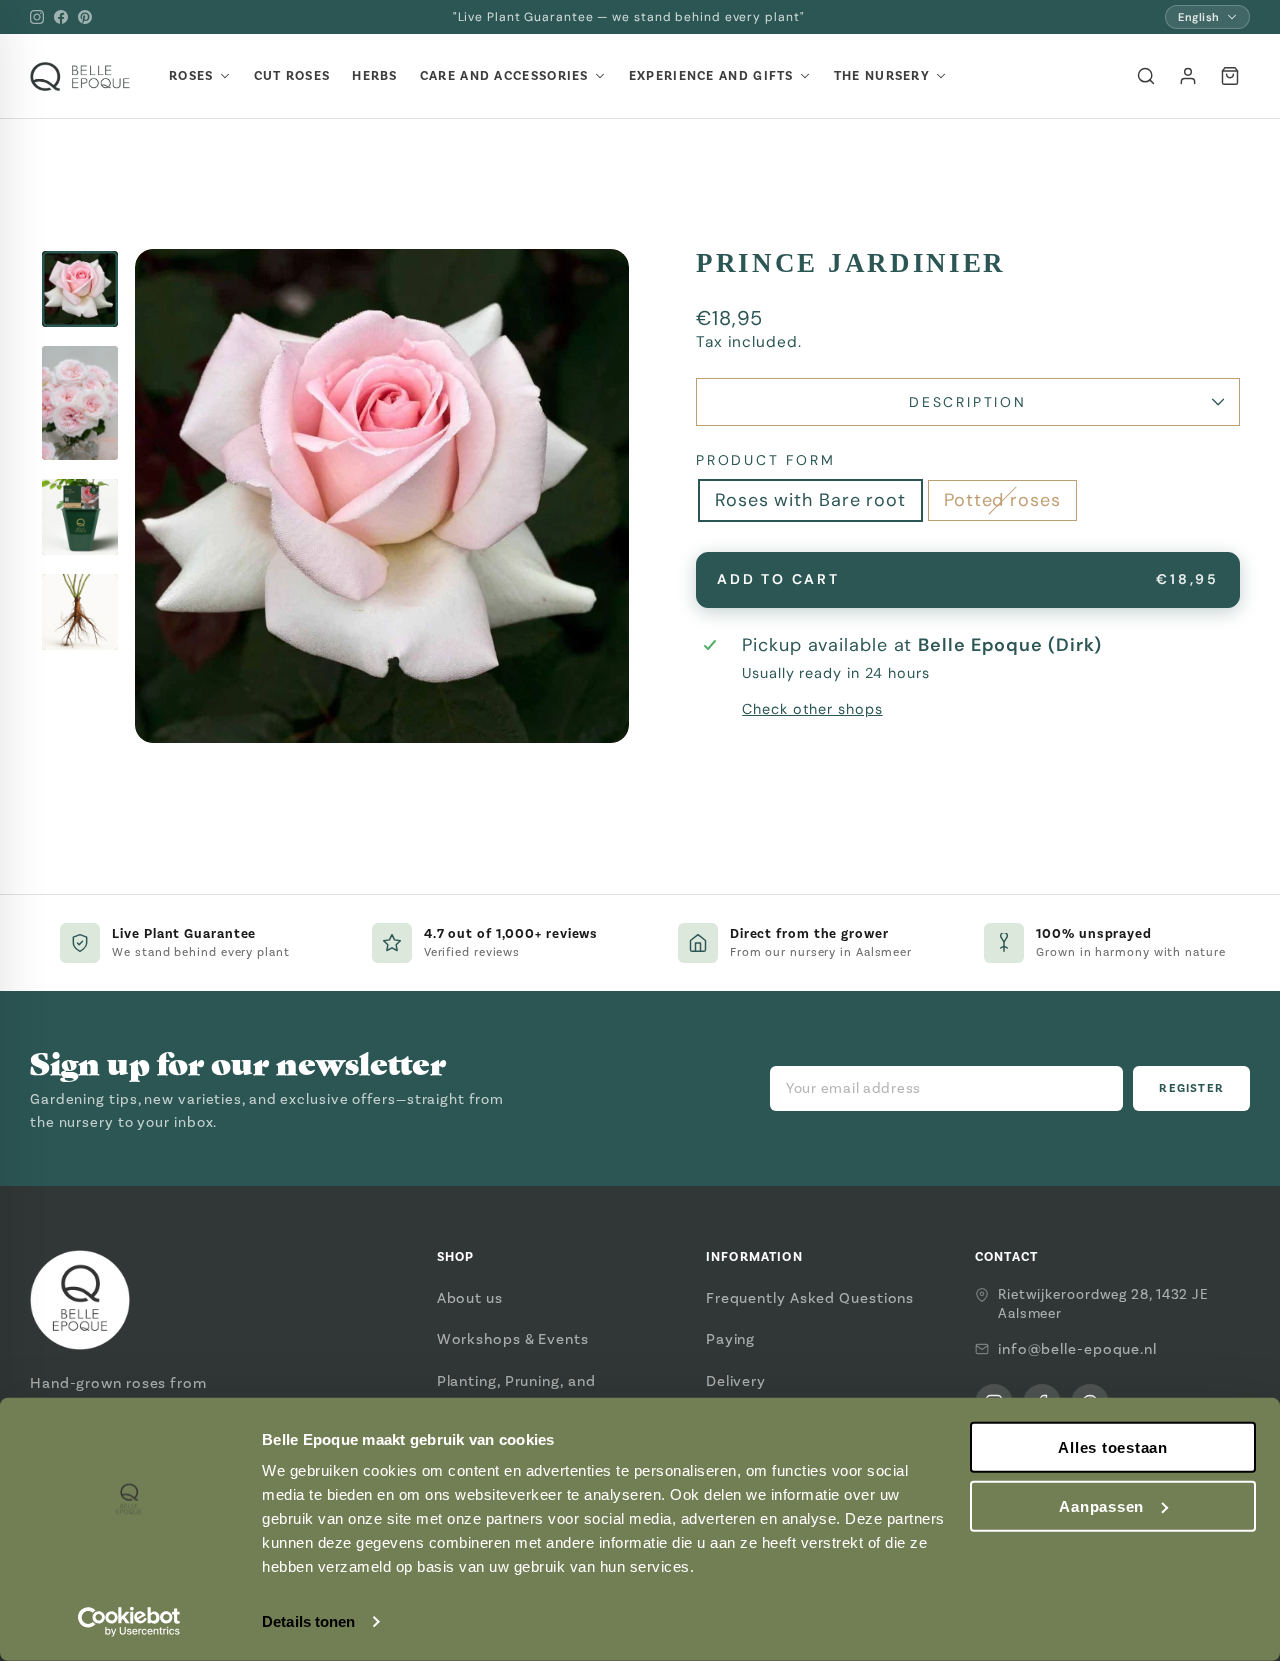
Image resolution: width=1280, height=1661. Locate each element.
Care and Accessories (504, 76)
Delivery (736, 1381)
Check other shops (812, 709)
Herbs (375, 76)
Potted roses (1002, 500)
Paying (730, 1339)
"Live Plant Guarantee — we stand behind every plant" (629, 17)
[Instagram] (37, 17)
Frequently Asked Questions (810, 1298)
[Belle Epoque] (80, 76)
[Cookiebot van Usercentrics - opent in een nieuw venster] (129, 1622)
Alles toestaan (1113, 1447)
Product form (766, 460)
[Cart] (1230, 76)
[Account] (1188, 76)
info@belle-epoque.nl (1077, 1349)
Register (1191, 1088)
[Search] (1146, 76)
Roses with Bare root (810, 500)
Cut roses (292, 76)
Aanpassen (1101, 1506)
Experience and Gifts (711, 76)
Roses (191, 76)
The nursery (882, 76)
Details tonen (308, 1621)
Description (968, 402)
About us (470, 1298)
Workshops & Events (513, 1339)
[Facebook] (61, 17)
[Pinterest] (85, 17)
